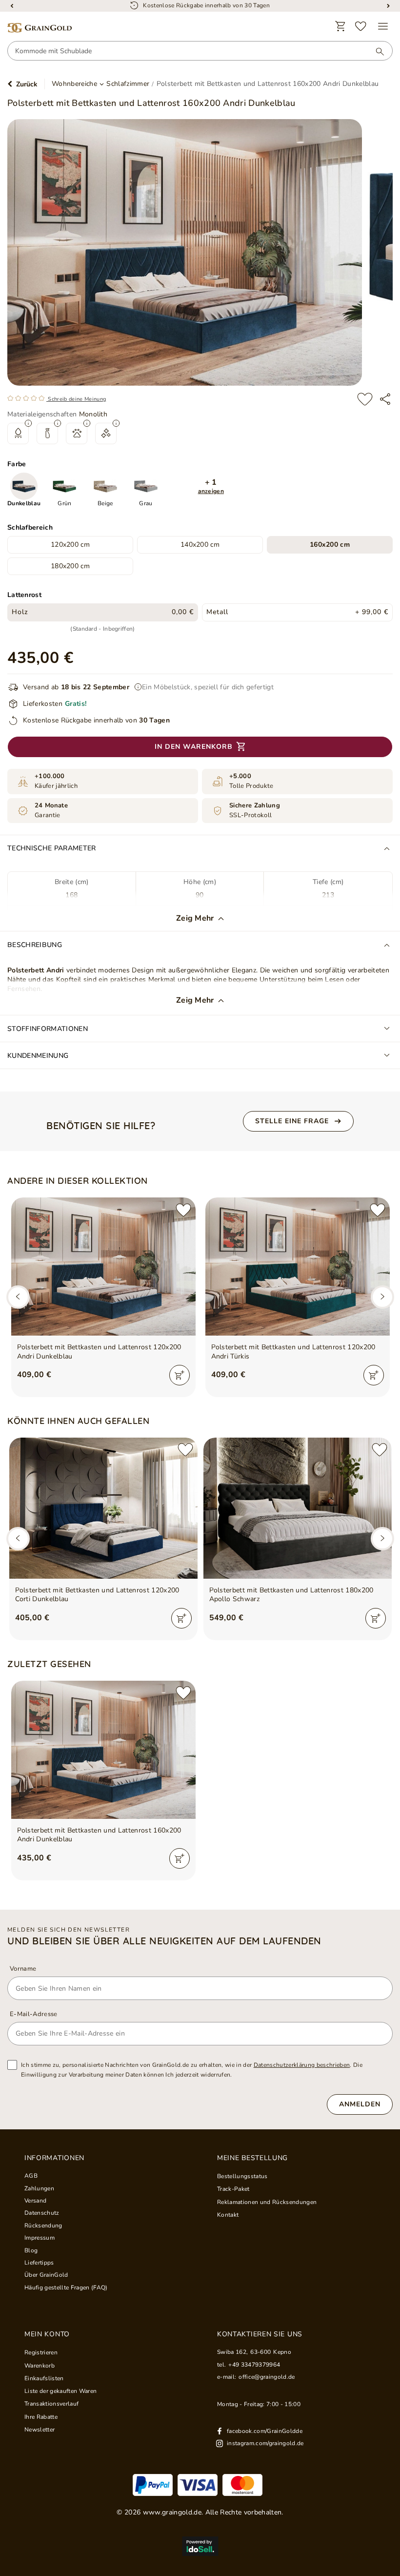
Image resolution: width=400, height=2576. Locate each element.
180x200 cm (70, 566)
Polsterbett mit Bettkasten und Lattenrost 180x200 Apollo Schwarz (291, 1595)
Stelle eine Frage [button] (292, 1121)
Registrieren (41, 2352)
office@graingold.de (267, 2377)
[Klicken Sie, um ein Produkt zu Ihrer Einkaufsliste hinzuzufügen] (365, 399)
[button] (211, 486)
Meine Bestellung (252, 2158)
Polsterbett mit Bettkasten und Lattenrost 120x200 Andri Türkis (293, 1352)
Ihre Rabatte (41, 2417)
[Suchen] (375, 51)
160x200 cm (330, 545)
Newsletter (40, 2430)
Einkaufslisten (44, 2378)
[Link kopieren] (385, 399)
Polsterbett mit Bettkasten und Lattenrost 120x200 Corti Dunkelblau (97, 1595)
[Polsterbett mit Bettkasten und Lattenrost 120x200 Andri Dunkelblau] (103, 1267)
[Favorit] (361, 26)
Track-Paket (233, 2189)
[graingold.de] (40, 28)
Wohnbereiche (74, 84)
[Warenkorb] (340, 26)
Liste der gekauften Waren (60, 2391)
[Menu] (383, 26)
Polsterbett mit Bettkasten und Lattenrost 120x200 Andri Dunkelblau (99, 1352)
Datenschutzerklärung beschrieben (302, 2065)
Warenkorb (40, 2366)
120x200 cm (70, 545)
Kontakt (228, 2215)
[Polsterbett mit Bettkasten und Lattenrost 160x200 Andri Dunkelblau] (103, 1750)
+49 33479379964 (254, 2365)
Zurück (27, 84)
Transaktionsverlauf (51, 2404)
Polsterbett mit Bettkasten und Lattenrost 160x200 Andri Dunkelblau (99, 1835)
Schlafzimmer (128, 84)
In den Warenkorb (194, 747)
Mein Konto (47, 2334)
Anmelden (360, 2104)
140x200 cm (200, 545)
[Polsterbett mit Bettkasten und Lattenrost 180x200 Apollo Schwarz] (298, 1508)
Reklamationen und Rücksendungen (267, 2202)
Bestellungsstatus (242, 2176)
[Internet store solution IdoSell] (200, 2546)
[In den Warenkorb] (180, 1375)
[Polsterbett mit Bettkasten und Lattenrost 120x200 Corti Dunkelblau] (103, 1508)
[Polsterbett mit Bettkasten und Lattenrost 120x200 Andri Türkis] (298, 1267)
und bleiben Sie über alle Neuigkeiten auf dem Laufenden (164, 1941)
